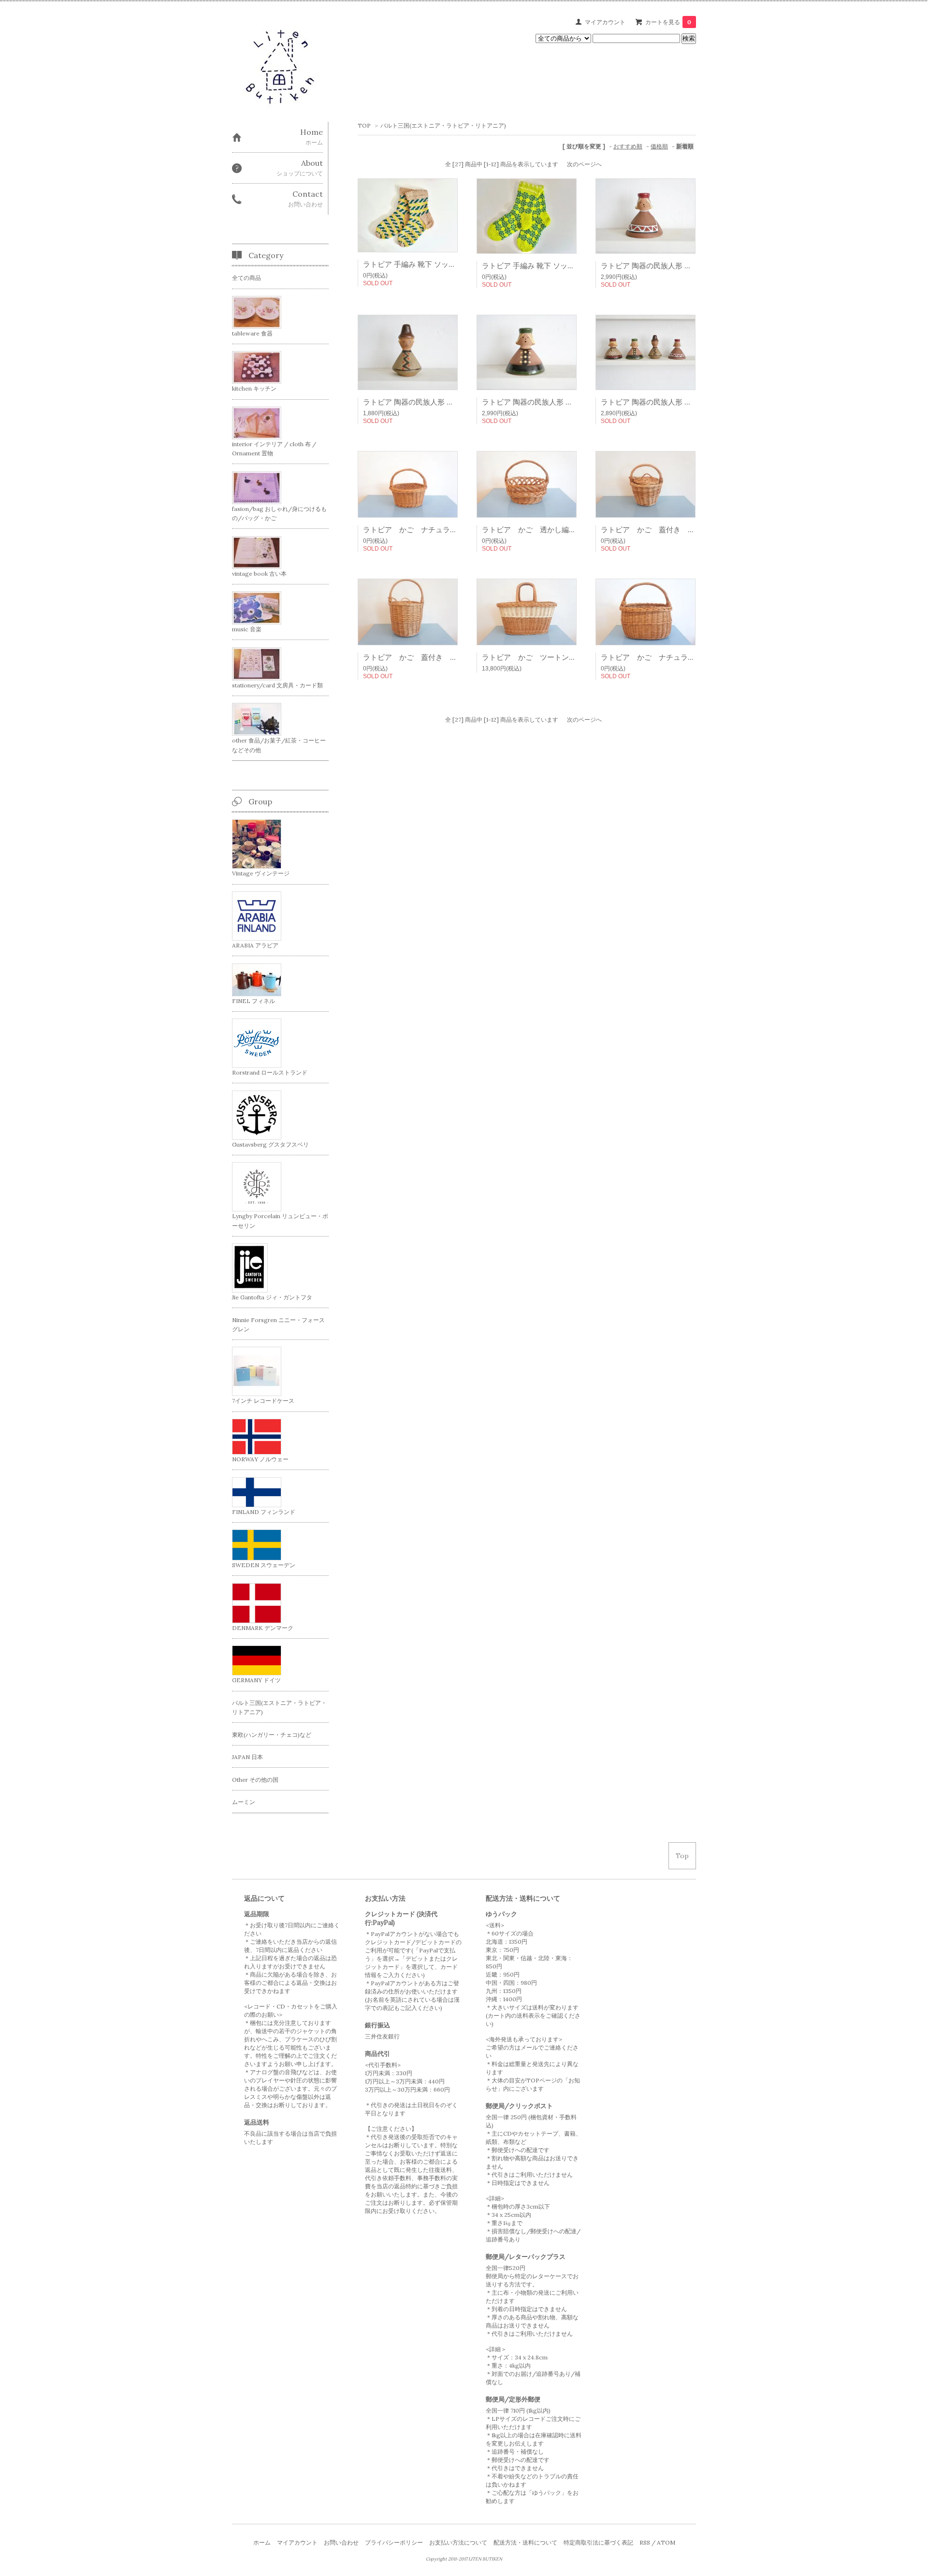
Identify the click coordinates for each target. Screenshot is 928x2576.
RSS (645, 2542)
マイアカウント (605, 22)
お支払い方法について (458, 2542)
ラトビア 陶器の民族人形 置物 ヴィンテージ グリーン (569, 402)
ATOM (666, 2542)
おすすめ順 (628, 146)
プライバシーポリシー (394, 2542)
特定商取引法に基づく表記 (598, 2542)
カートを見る (668, 22)
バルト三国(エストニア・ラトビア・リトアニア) (443, 125)
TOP (364, 125)
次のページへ (584, 164)
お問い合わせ (341, 2542)
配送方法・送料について (525, 2542)
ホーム (262, 2542)
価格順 (659, 146)
